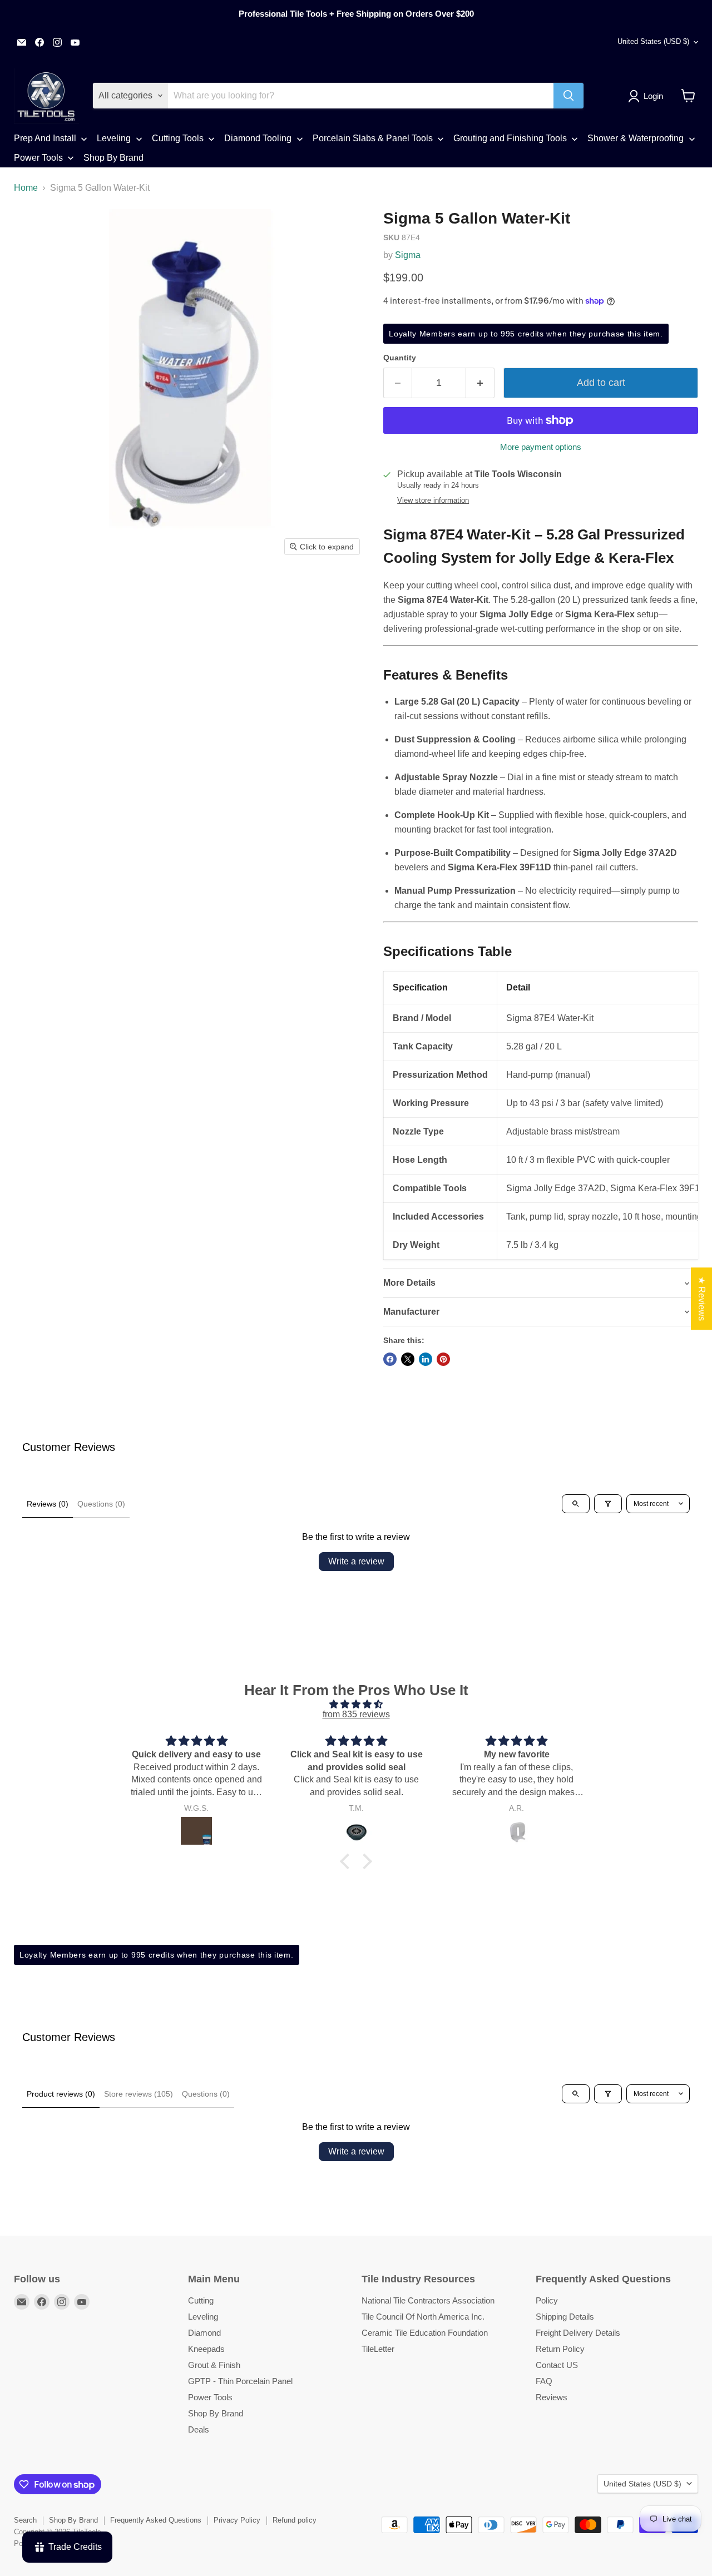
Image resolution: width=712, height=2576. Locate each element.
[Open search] (576, 1504)
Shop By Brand (216, 2413)
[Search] (568, 96)
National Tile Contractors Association (428, 2300)
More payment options (541, 447)
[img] (356, 1704)
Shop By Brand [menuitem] (113, 158)
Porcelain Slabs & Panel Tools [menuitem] (373, 138)
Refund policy (295, 2520)
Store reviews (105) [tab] (139, 2094)
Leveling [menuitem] (114, 138)
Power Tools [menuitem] (38, 158)
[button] (648, 96)
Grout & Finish (214, 2365)
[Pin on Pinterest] (443, 1359)
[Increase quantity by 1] (480, 383)
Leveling (203, 2317)
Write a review (356, 1561)
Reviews (552, 2397)
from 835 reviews (356, 1714)
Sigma (408, 255)
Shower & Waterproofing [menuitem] (636, 138)
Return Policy (560, 2349)
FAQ (544, 2381)
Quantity (400, 358)
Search (25, 2520)
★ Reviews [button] (702, 1299)
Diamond (204, 2333)
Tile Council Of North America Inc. (423, 2317)
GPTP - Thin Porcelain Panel (240, 2381)
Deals (199, 2429)
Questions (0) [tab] (101, 1504)
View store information (433, 501)
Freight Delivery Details (578, 2333)
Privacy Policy (237, 2520)
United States (653, 41)
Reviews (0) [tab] (48, 1504)
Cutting (201, 2300)
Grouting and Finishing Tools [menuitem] (510, 138)
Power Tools (210, 2397)
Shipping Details (565, 2317)
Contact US (557, 2365)
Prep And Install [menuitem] (45, 138)
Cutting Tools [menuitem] (178, 138)
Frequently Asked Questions (156, 2520)
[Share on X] (408, 1359)
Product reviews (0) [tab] (61, 2094)
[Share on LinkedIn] (426, 1359)
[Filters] (608, 1504)
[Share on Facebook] (390, 1359)
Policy (547, 2300)
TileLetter (378, 2349)
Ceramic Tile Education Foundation (425, 2333)
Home (26, 188)
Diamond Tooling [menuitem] (258, 138)
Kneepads (206, 2349)
